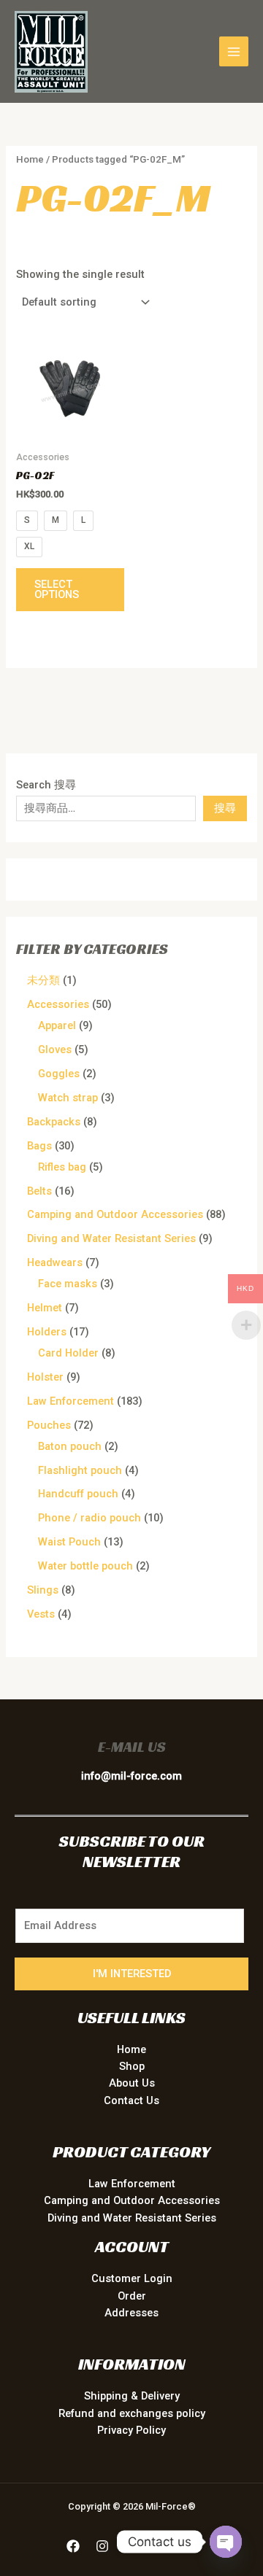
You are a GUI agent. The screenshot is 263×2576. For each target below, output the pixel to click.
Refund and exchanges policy (132, 2413)
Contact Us (131, 2100)
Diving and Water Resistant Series (132, 2218)
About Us (132, 2083)
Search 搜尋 (46, 785)
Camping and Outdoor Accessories (132, 2200)
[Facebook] (73, 2546)
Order (132, 2296)
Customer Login (132, 2278)
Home (30, 159)
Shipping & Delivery (132, 2396)
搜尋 (225, 808)
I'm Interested (132, 1974)
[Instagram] (102, 2546)
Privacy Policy (131, 2430)
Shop (132, 2066)
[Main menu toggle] (234, 51)
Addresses (131, 2313)
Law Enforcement (132, 2184)
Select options (57, 590)
